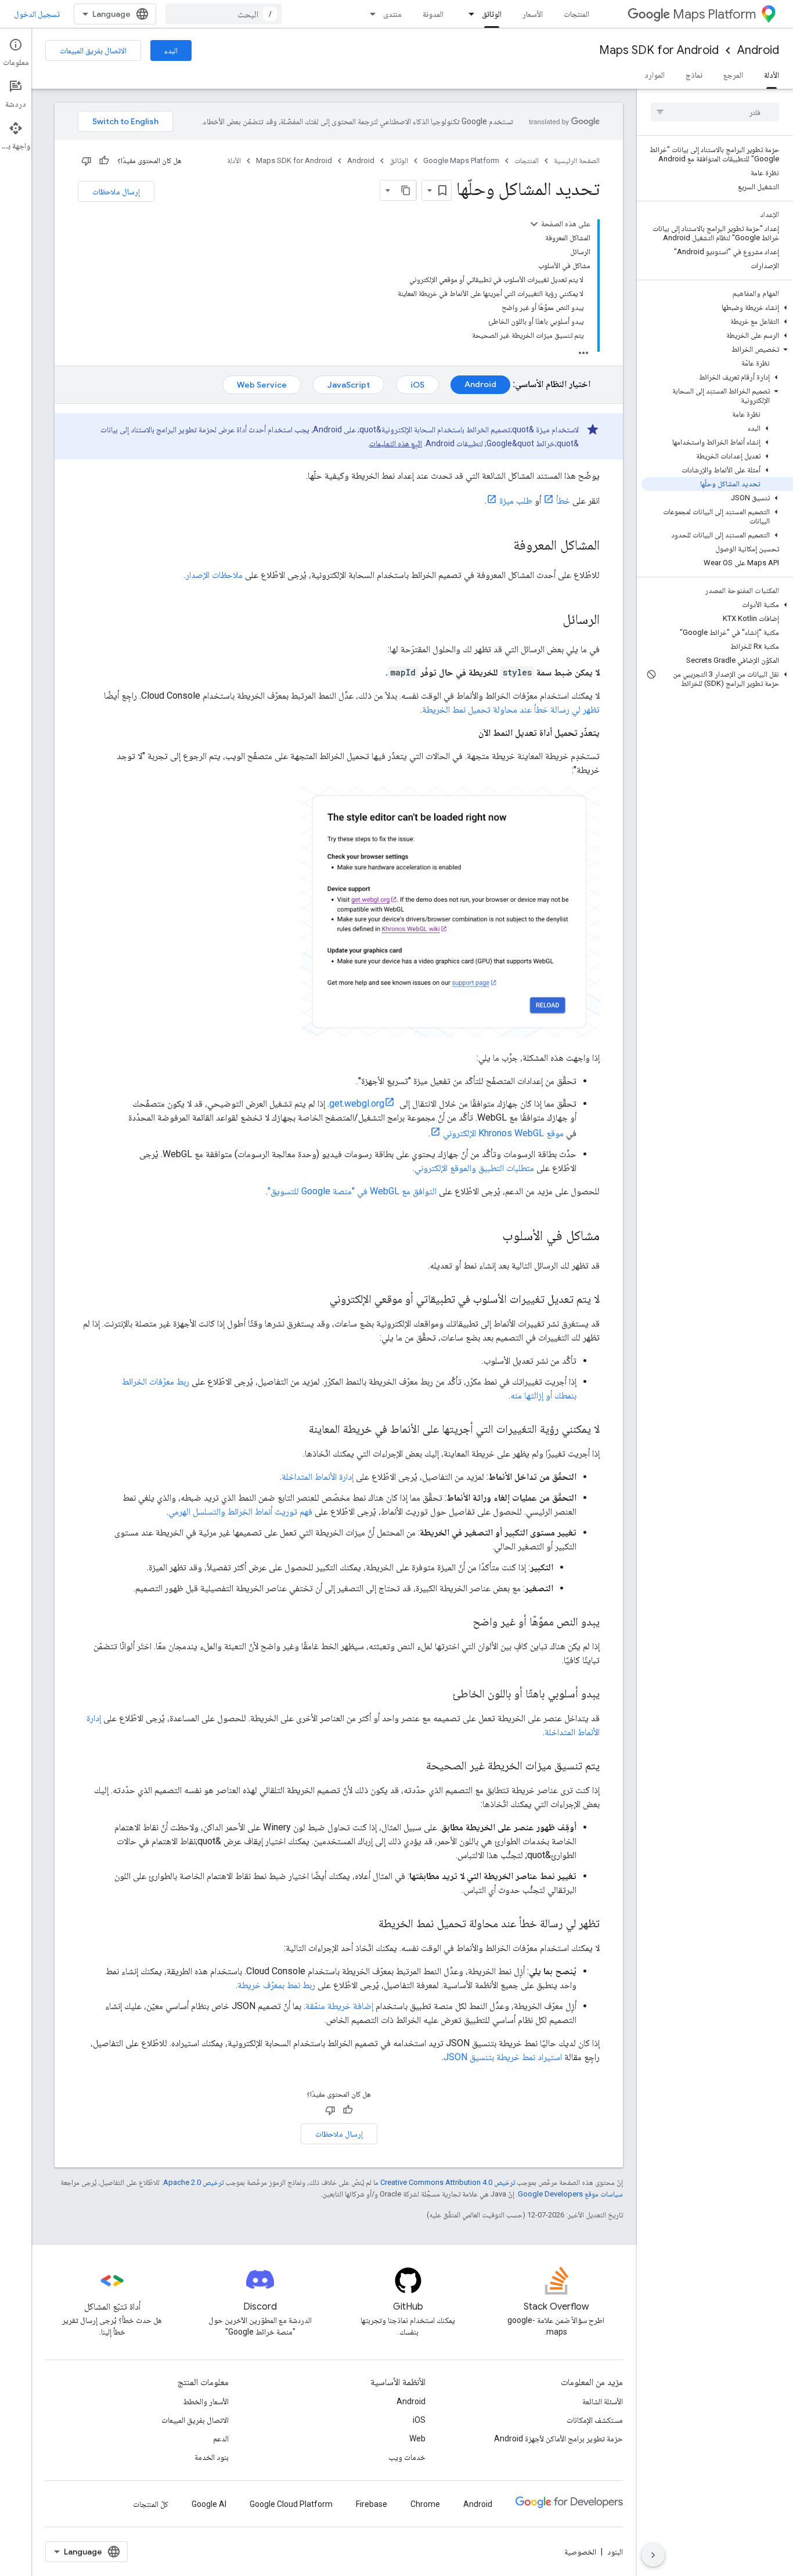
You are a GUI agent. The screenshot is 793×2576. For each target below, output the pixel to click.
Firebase (372, 2504)
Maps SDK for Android (659, 50)
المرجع (733, 75)
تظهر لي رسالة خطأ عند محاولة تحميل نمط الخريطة (511, 709)
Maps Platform (714, 14)
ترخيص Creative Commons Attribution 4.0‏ (448, 2182)
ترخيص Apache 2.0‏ (193, 2182)
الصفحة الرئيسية (577, 160)
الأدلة (772, 75)
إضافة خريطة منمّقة (339, 2006)
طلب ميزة (516, 501)
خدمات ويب (407, 2457)
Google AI (209, 2504)
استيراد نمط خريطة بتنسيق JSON (503, 2057)
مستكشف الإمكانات (595, 2420)
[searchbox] (715, 112)
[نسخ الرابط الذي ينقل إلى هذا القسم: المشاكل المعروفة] (502, 546)
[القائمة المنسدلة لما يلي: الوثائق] (468, 14)
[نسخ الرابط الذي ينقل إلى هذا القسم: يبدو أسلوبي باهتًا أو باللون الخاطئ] (441, 1695)
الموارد (655, 75)
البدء (171, 50)
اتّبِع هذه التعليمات (396, 443)
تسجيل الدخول (37, 14)
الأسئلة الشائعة (603, 2401)
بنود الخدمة (212, 2457)
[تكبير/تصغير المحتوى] (534, 224)
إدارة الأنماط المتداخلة (318, 1477)
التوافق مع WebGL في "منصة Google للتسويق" (352, 1191)
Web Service (262, 385)
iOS (417, 385)
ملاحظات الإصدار (214, 575)
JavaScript (349, 385)
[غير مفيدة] (86, 161)
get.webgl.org (357, 1103)
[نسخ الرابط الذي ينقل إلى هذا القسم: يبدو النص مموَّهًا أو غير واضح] (461, 1623)
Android (758, 50)
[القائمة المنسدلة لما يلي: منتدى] (369, 14)
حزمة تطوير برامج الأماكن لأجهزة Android (558, 2438)
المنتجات (576, 14)
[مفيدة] (104, 161)
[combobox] (224, 14)
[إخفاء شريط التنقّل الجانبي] (653, 2555)
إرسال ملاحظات (116, 192)
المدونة (433, 14)
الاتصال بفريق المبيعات (93, 50)
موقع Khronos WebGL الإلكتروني (503, 1133)
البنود (615, 2552)
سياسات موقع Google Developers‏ (570, 2194)
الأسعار (533, 14)
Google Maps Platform (461, 160)
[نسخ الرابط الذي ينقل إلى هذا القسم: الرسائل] (551, 620)
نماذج (694, 75)
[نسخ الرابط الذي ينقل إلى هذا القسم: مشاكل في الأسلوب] (491, 1237)
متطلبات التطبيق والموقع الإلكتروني (474, 1168)
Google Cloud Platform (291, 2504)
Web (417, 2438)
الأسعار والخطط (206, 2401)
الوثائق (492, 14)
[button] (717, 308)
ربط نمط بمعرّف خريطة (276, 1985)
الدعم (221, 2438)
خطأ (563, 501)
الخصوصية (580, 2552)
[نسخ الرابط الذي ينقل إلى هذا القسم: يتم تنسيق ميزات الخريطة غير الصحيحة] (414, 1766)
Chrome (425, 2504)
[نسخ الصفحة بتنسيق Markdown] (406, 190)
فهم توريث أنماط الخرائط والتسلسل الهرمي (240, 1511)
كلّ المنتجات (151, 2504)
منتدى (392, 14)
